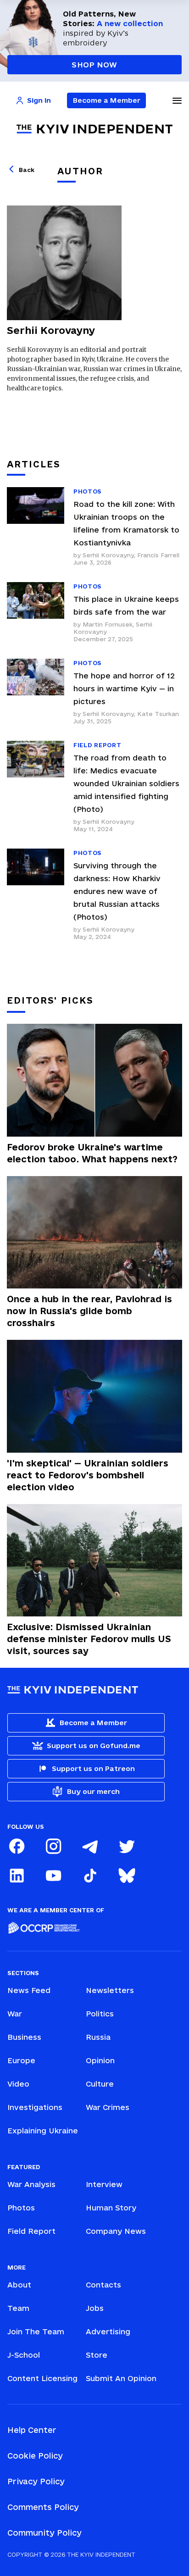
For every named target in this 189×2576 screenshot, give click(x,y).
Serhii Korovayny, (110, 555)
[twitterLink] (127, 1846)
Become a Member (107, 100)
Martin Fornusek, (109, 624)
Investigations (35, 2107)
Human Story (111, 2208)
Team (18, 2308)
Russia (98, 2037)
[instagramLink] (53, 1846)
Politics (100, 2014)
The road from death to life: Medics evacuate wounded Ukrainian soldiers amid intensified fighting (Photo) (126, 783)
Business (24, 2037)
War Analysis (31, 2184)
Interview (104, 2184)
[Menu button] (177, 100)
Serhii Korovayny (108, 822)
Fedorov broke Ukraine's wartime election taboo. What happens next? (92, 1153)
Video (18, 2084)
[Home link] (94, 129)
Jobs (95, 2308)
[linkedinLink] (17, 1876)
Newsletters (110, 1990)
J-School (24, 2355)
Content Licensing (42, 2378)
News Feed (29, 1990)
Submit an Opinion (121, 2378)
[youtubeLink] (53, 1876)
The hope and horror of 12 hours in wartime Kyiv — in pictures (124, 688)
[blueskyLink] (127, 1876)
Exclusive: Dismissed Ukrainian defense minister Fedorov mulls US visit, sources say (89, 1639)
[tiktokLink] (90, 1876)
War (15, 2014)
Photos (88, 491)
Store (97, 2355)
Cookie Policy (35, 2456)
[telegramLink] (90, 1846)
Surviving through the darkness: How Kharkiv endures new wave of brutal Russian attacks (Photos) (117, 891)
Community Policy (44, 2533)
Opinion (100, 2060)
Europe (21, 2060)
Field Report (31, 2231)
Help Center (32, 2430)
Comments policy (43, 2507)
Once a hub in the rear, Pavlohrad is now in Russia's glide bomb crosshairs (89, 1311)
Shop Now (94, 65)
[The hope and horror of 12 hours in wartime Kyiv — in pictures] (36, 692)
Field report (97, 745)
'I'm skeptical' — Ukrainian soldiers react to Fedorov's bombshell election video (88, 1475)
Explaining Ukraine (43, 2131)
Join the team (36, 2332)
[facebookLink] (17, 1846)
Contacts (103, 2285)
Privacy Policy (36, 2481)
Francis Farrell (158, 555)
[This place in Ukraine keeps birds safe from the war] (36, 612)
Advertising (108, 2332)
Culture (100, 2084)
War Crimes (108, 2107)
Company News (116, 2231)
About (19, 2285)
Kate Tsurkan (158, 714)
